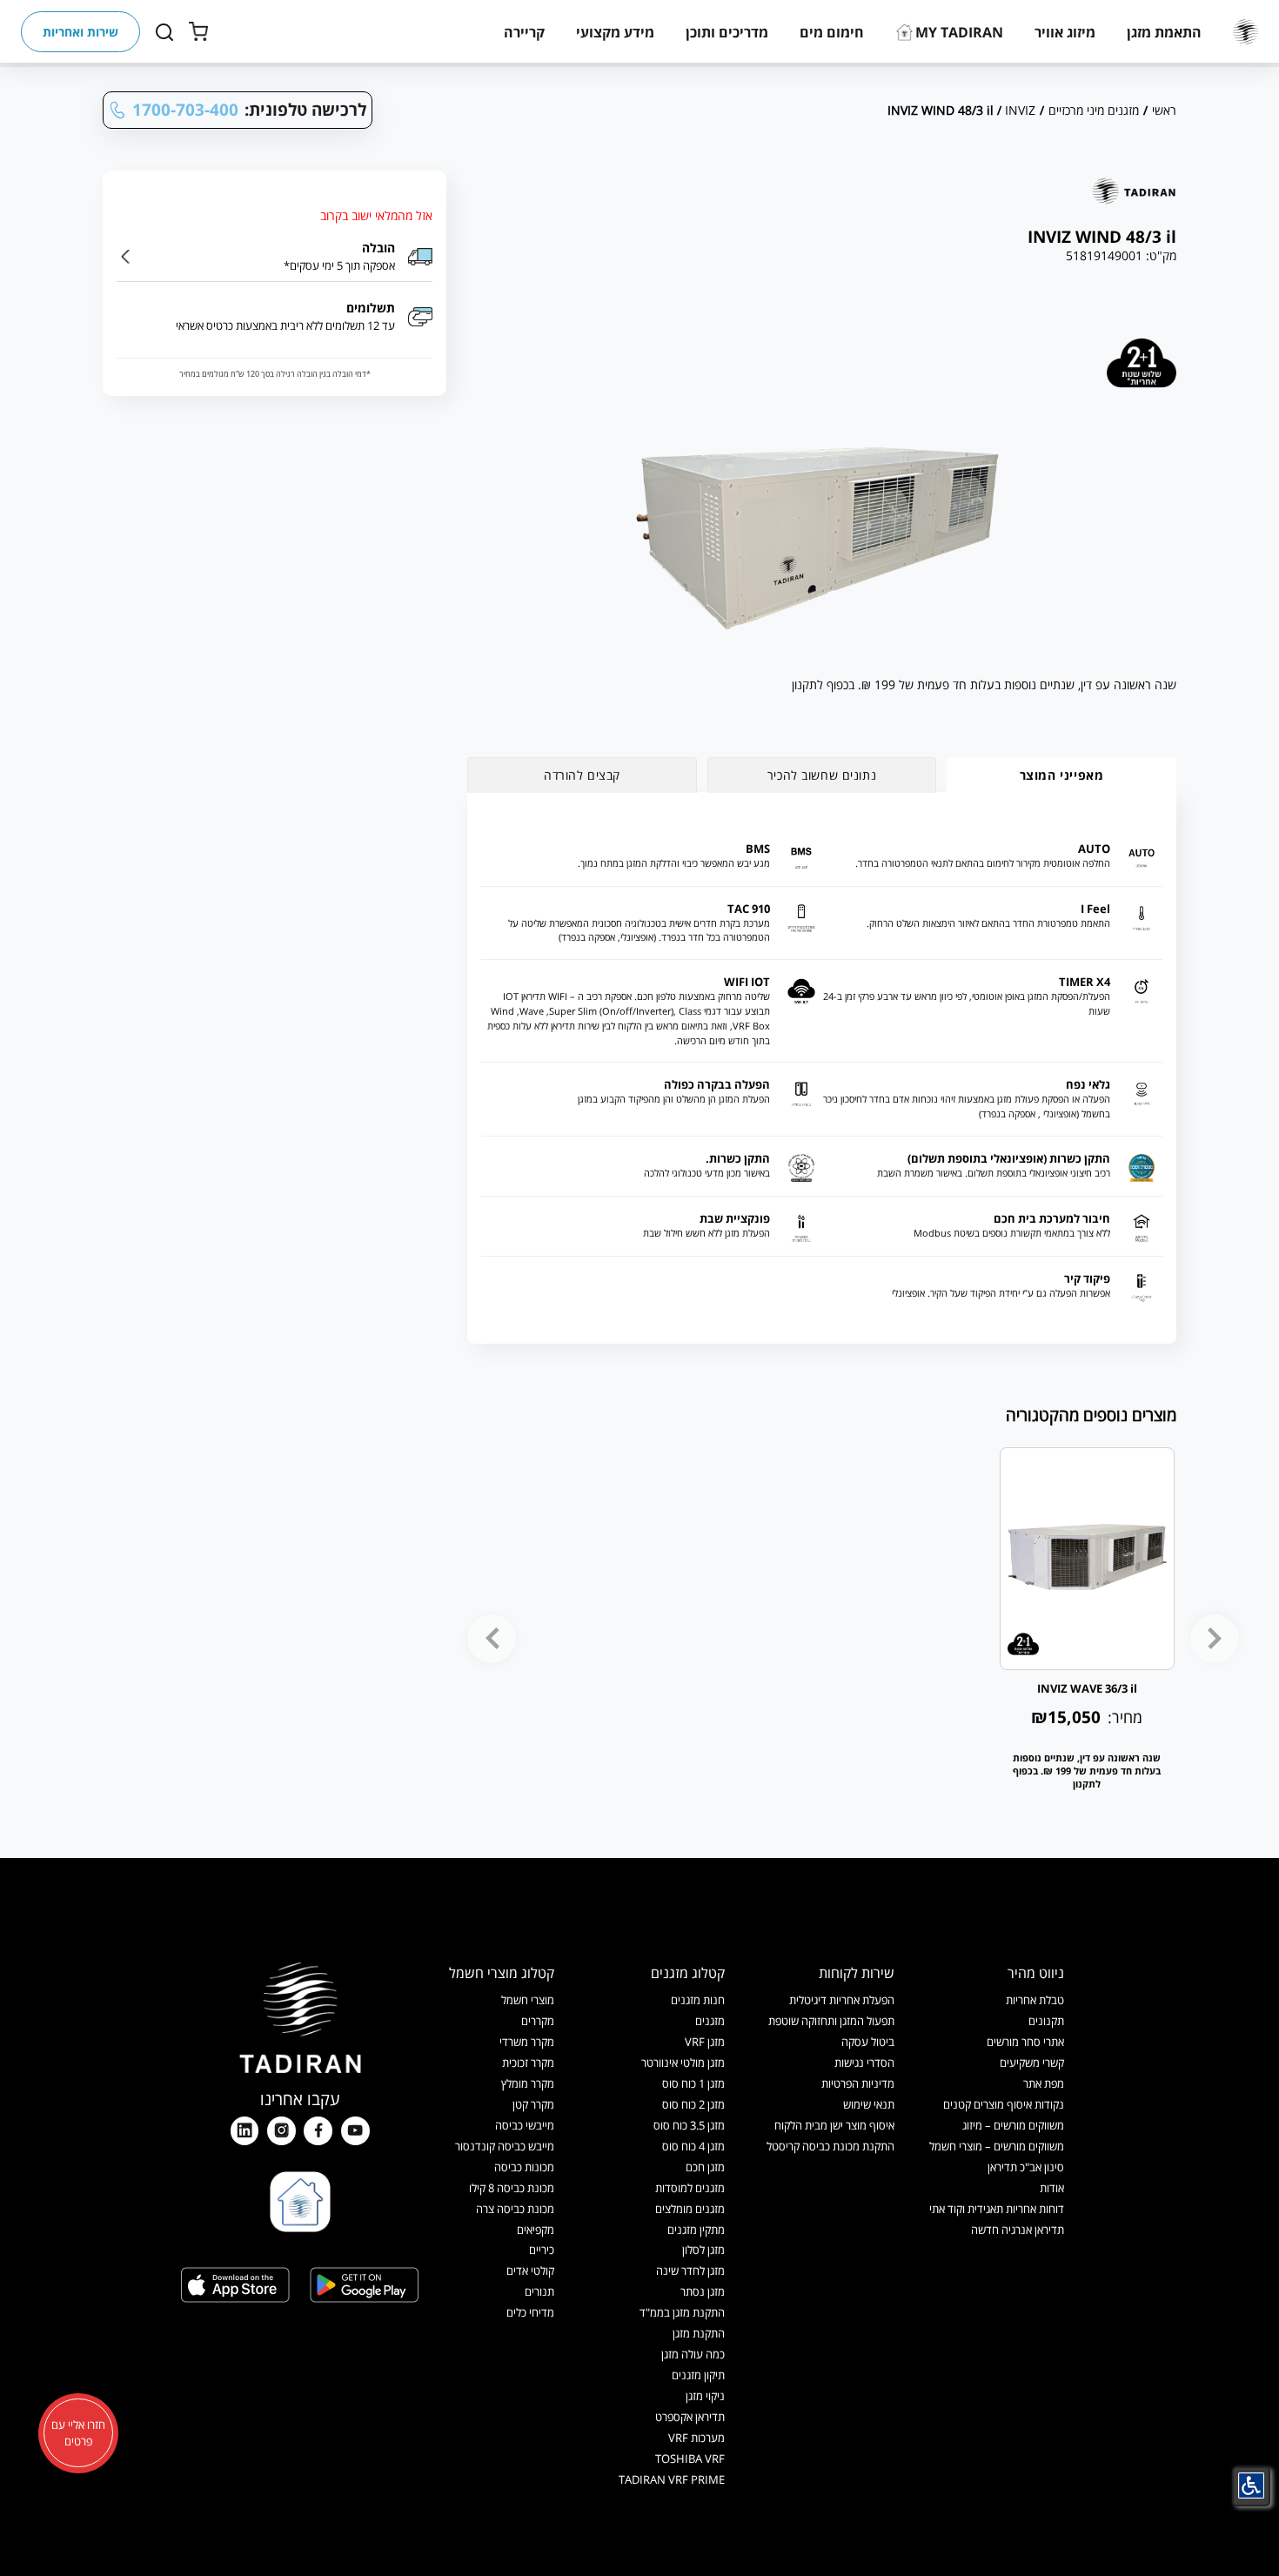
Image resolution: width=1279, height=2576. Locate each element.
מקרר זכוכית (528, 2063)
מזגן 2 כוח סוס (693, 2104)
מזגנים (710, 2021)
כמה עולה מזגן (693, 2354)
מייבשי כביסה (525, 2125)
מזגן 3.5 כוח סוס (689, 2125)
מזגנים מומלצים (690, 2209)
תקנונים (1046, 2021)
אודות (1052, 2188)
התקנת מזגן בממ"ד (682, 2312)
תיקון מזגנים (698, 2375)
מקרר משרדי (527, 2042)
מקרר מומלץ (528, 2083)
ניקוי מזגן (705, 2396)
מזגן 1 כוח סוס (693, 2083)
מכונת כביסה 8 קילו (512, 2188)
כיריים (542, 2250)
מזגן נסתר (703, 2291)
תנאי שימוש (869, 2104)
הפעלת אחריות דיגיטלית (842, 2000)
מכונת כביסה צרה (515, 2209)
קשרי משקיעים (1032, 2063)
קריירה (524, 32)
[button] (1164, 32)
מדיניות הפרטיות (858, 2083)
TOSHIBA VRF (690, 2459)
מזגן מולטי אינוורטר (683, 2063)
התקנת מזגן (699, 2333)
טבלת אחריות (1035, 2000)
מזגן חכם (705, 2167)
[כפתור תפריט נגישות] (1251, 2485)
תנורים (539, 2291)
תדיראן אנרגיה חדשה (1018, 2230)
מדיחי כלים (530, 2312)
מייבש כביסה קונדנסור (505, 2146)
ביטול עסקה (868, 2042)
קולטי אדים (530, 2271)
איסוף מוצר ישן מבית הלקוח (834, 2125)
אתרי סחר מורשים (1025, 2042)
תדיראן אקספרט (690, 2417)
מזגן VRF (705, 2042)
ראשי (1164, 110)
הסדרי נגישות (864, 2063)
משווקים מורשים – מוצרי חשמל (997, 2146)
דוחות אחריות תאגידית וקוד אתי (997, 2209)
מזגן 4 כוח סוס (693, 2146)
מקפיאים (536, 2230)
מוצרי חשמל (528, 2000)
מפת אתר (1044, 2083)
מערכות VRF (696, 2438)
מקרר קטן (533, 2104)
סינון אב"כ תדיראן (1026, 2167)
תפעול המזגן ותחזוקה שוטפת (831, 2021)
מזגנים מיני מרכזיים (1094, 110)
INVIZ (1020, 110)
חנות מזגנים (698, 2000)
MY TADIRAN (959, 32)
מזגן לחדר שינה (690, 2271)
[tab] (1061, 775)
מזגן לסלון (703, 2250)
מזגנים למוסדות (690, 2188)
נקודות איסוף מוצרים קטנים (1004, 2104)
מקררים (538, 2021)
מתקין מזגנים (696, 2230)
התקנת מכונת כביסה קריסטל (830, 2146)
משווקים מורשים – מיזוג (1013, 2125)
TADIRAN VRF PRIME (672, 2479)
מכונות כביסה (524, 2167)
